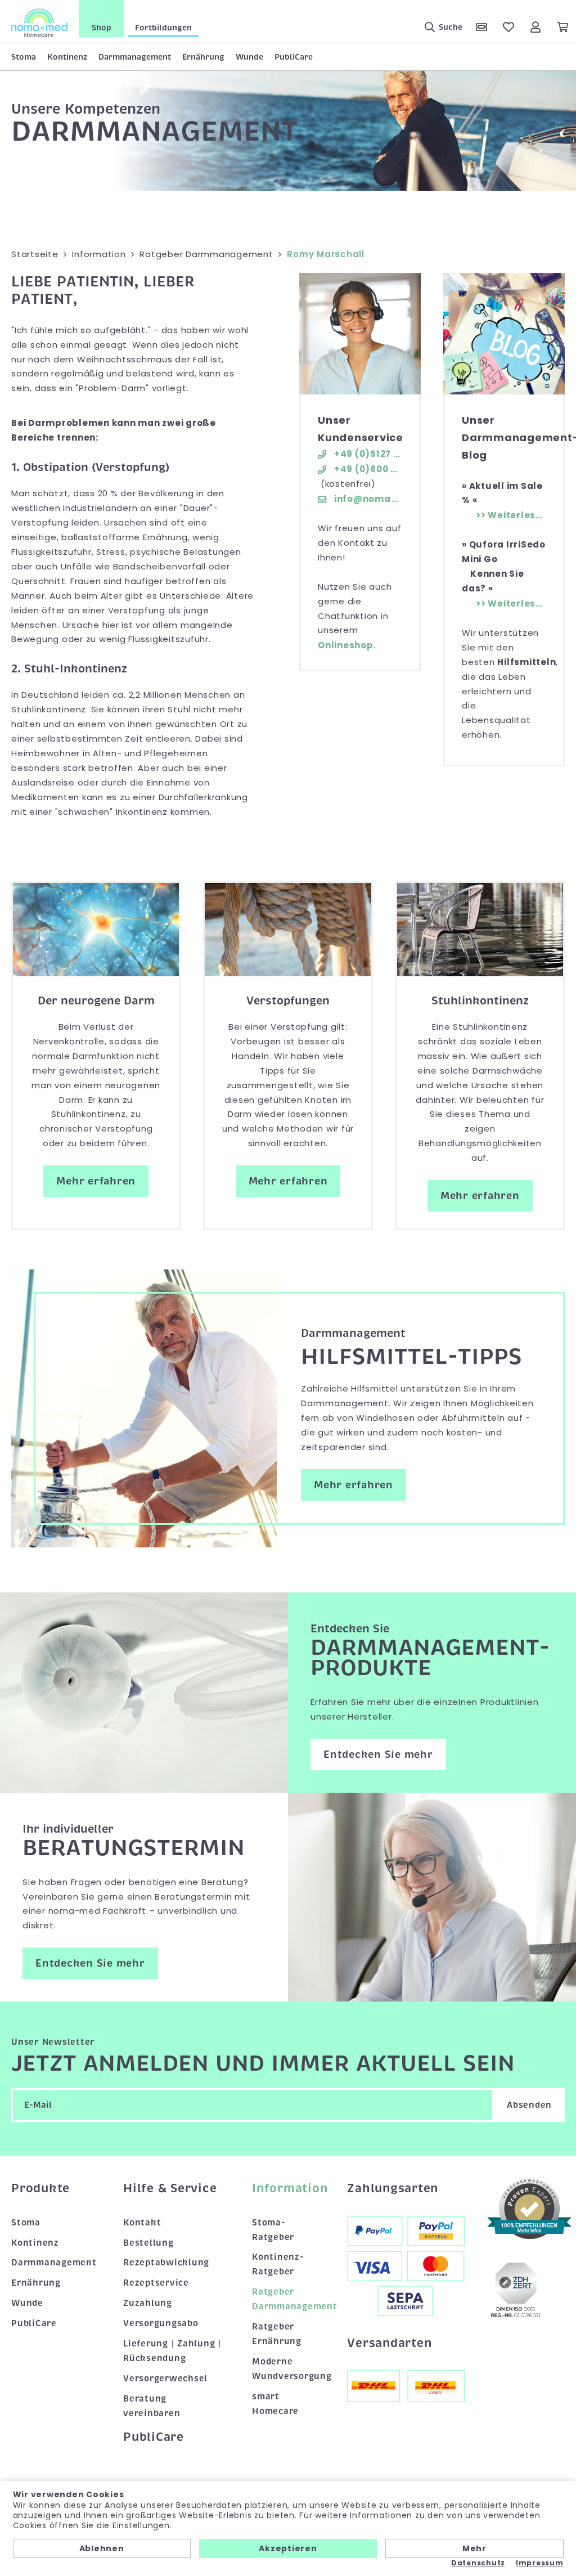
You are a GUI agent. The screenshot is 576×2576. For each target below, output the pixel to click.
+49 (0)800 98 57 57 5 (367, 469)
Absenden (529, 2105)
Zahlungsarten (393, 2188)
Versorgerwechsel (165, 2378)
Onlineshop (346, 645)
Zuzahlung (148, 2303)
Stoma (24, 57)
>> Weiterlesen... (511, 515)
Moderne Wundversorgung (288, 2369)
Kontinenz (67, 57)
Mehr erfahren (96, 1181)
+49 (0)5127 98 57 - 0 (367, 454)
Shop (102, 28)
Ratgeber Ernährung (277, 2334)
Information (288, 2188)
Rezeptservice (156, 2283)
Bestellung (148, 2243)
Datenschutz (478, 2563)
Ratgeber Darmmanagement (288, 2299)
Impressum (540, 2563)
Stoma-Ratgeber (273, 2230)
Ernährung (203, 57)
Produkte (40, 2188)
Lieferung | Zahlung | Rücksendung (172, 2351)
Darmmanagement (135, 57)
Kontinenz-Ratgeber (278, 2264)
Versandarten (389, 2343)
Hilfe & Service (170, 2188)
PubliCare (294, 57)
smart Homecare (275, 2404)
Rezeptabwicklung (166, 2263)
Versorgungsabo (161, 2323)
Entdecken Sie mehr (378, 1754)
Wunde (249, 57)
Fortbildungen (163, 28)
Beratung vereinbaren (152, 2406)
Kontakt (142, 2223)
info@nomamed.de (367, 499)
